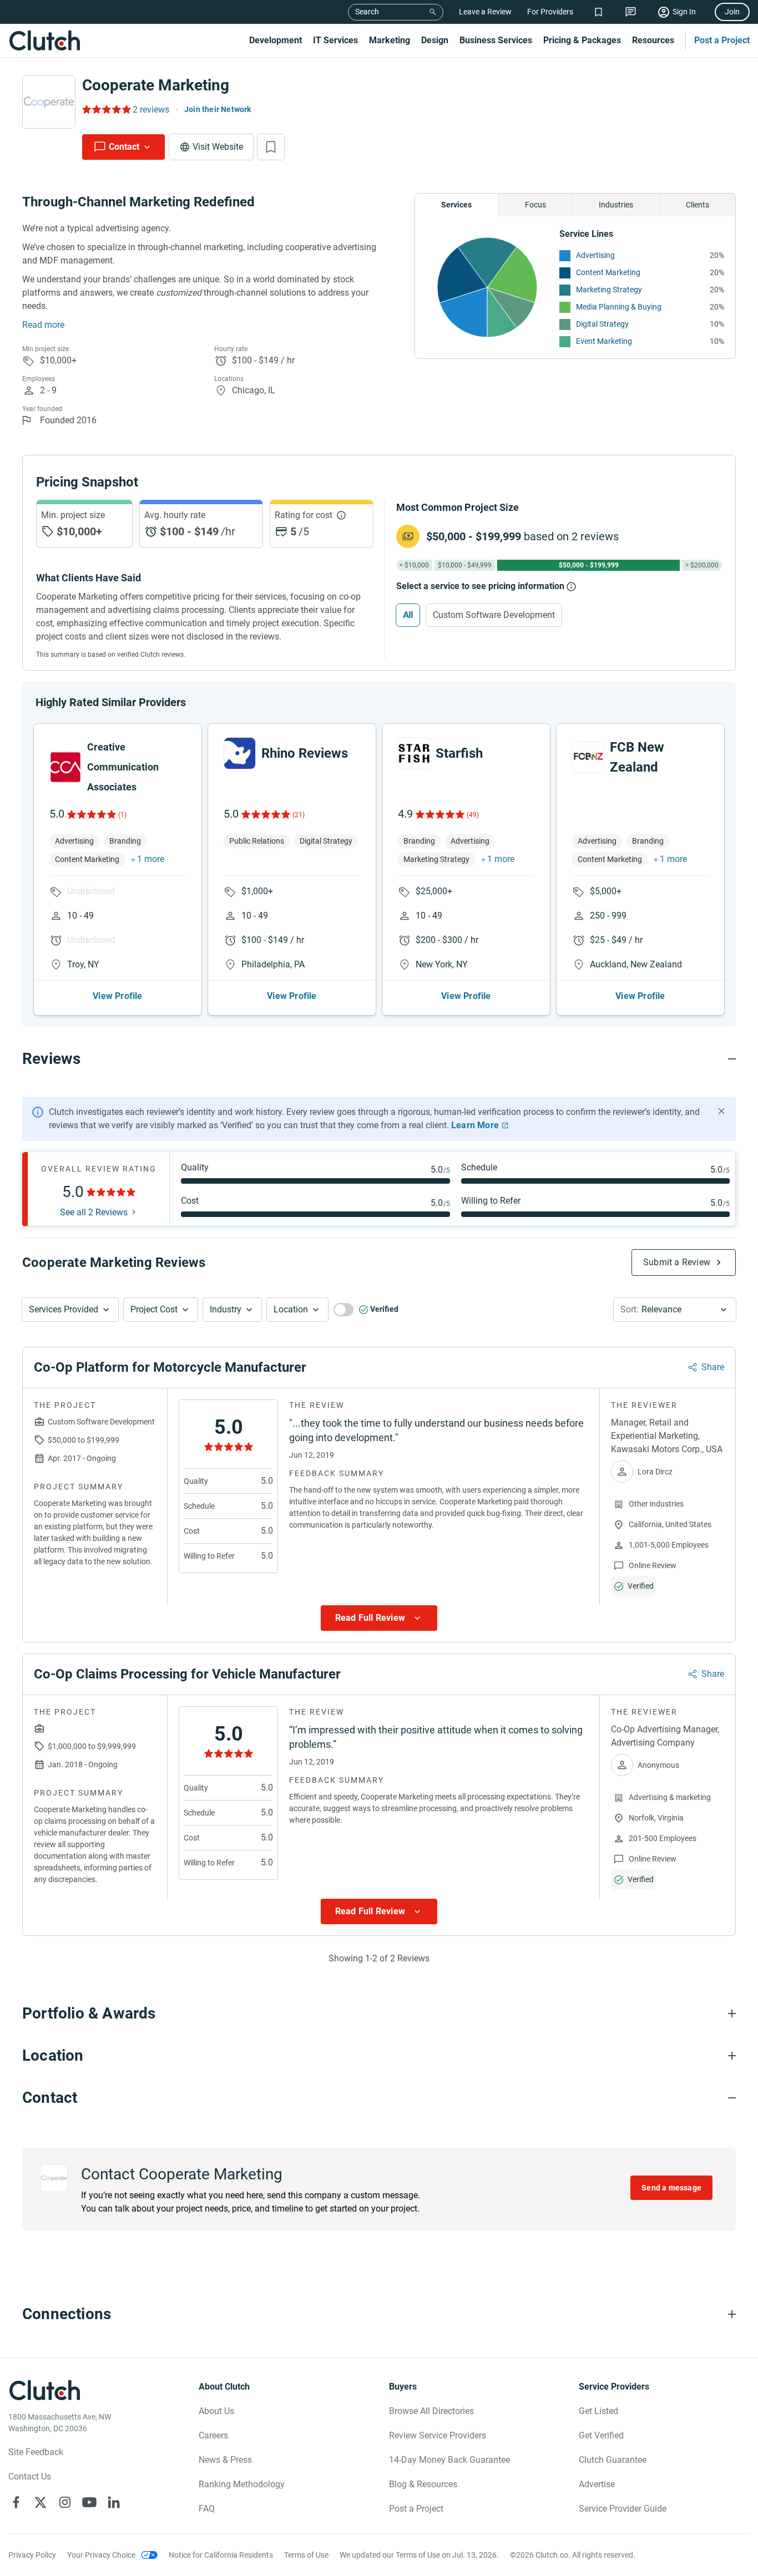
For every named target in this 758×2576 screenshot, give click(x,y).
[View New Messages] (631, 12)
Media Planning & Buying (619, 307)
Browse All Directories (431, 2411)
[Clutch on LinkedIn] (114, 2502)
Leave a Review (485, 12)
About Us (216, 2411)
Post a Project (722, 40)
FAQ (207, 2509)
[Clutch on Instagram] (65, 2502)
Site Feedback (36, 2452)
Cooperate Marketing (156, 85)
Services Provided (64, 1309)
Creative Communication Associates (123, 767)
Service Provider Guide (623, 2509)
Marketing (390, 40)
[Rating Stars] (91, 814)
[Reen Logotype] (65, 767)
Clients (698, 205)
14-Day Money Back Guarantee (449, 2460)
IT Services (335, 40)
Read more (43, 325)
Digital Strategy (602, 324)
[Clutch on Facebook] (16, 2502)
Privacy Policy (32, 2555)
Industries (616, 205)
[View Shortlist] (598, 12)
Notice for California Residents (221, 2555)
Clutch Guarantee (613, 2460)
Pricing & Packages (582, 40)
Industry (226, 1309)
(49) (473, 815)
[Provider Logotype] (49, 102)
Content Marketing (608, 272)
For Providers (550, 12)
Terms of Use (306, 2555)
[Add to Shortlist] (271, 147)
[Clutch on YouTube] (89, 2502)
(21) (299, 815)
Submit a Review (677, 1262)
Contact (124, 147)
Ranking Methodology (242, 2484)
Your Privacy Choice (101, 2555)
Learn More (475, 1125)
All (408, 615)
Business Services (496, 40)
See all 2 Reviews (94, 1213)
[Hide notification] (721, 1111)
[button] (70, 1310)
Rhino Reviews (305, 753)
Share (713, 1367)
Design (435, 40)
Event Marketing (604, 341)
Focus (535, 205)
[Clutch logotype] (44, 40)
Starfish (459, 753)
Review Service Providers (438, 2435)
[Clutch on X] (41, 2502)
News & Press (225, 2460)
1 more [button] (151, 859)
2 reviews (151, 110)
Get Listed (598, 2411)
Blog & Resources (423, 2484)
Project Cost (154, 1309)
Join (732, 12)
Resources (653, 40)
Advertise (597, 2484)
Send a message (671, 2188)
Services (456, 205)
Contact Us (30, 2476)
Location (291, 1309)
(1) (122, 815)
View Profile (117, 996)
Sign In (684, 12)
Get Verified (601, 2435)
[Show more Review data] (379, 1618)
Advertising (595, 255)
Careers (213, 2435)
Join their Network (218, 109)
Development (276, 40)
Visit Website (218, 147)
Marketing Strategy (609, 290)
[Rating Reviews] (106, 109)
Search (367, 12)
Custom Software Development (494, 615)
